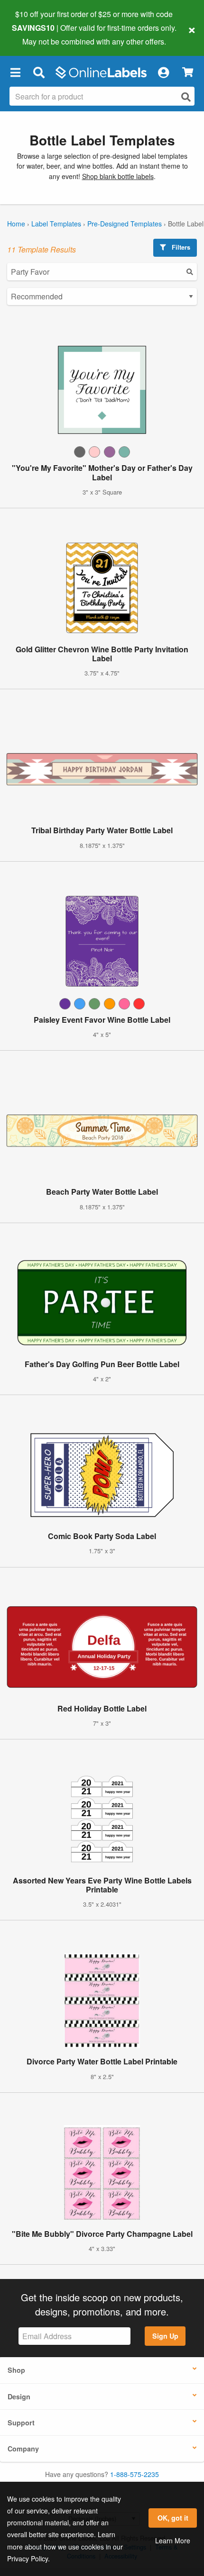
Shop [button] (16, 2370)
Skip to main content (34, 34)
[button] (15, 72)
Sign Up (165, 2336)
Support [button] (21, 2423)
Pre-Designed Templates (125, 224)
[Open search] (186, 97)
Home (16, 224)
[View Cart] (188, 72)
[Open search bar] (39, 72)
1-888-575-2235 (134, 2474)
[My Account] (163, 72)
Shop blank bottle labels (118, 176)
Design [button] (19, 2396)
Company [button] (23, 2449)
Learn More (173, 2540)
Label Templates (56, 224)
